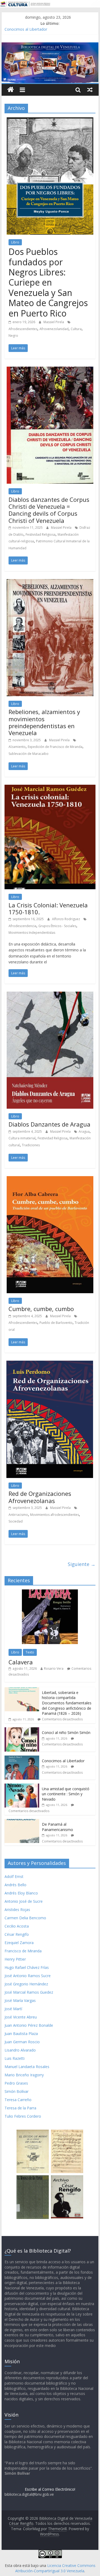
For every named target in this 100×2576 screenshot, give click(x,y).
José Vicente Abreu (21, 2017)
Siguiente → (82, 1564)
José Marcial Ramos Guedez (29, 1992)
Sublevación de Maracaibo (29, 754)
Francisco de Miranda (23, 1951)
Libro (15, 242)
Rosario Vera (54, 1668)
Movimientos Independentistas (32, 933)
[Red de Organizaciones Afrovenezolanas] (50, 1364)
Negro (13, 336)
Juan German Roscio (22, 2042)
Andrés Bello (15, 1885)
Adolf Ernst (14, 1876)
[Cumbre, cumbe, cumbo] (50, 1179)
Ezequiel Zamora (19, 1943)
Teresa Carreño (18, 2100)
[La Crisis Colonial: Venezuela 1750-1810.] (50, 788)
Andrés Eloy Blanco (21, 1893)
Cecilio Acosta (17, 1926)
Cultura (76, 329)
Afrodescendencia (22, 926)
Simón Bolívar (17, 2091)
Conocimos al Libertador (63, 1761)
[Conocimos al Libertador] (22, 1758)
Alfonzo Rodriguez (66, 919)
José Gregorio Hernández (26, 1984)
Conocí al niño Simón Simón (29, 29)
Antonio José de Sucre (24, 1901)
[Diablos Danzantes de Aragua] (50, 995)
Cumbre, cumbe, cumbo (41, 1309)
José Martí (13, 2009)
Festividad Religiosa (41, 534)
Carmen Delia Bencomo (25, 1918)
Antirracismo (18, 1515)
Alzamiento (17, 747)
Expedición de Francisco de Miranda (55, 747)
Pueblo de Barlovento (56, 1323)
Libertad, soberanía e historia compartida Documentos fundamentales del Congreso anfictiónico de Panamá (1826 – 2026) (67, 1703)
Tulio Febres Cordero (23, 2116)
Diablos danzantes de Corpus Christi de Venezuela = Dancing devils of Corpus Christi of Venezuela (49, 510)
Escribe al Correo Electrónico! (50, 2489)
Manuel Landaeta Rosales (27, 2067)
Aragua (84, 1131)
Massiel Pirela (54, 322)
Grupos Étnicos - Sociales (57, 926)
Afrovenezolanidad (54, 329)
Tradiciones (31, 1145)
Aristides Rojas (17, 1910)
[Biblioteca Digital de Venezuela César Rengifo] (50, 46)
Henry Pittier (15, 1959)
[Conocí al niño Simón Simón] (22, 1730)
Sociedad (16, 1521)
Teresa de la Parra (20, 2108)
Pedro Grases (16, 2083)
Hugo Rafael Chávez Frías (27, 1967)
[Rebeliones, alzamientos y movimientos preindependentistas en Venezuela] (50, 582)
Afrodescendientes (23, 329)
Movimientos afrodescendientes (55, 1515)
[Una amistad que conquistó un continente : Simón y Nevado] (22, 1786)
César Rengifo (17, 1934)
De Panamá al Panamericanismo (57, 1827)
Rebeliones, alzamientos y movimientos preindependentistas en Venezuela (44, 722)
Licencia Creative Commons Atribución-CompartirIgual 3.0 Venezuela (55, 2568)
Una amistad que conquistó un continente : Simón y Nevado (66, 1794)
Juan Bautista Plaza (21, 2034)
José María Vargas (20, 2000)
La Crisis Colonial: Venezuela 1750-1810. (48, 908)
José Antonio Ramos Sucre (28, 1976)
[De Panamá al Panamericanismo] (22, 1822)
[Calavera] (50, 1592)
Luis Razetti (15, 2058)
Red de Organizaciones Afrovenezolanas (40, 1497)
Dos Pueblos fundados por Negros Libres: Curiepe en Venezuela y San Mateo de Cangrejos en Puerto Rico (48, 282)
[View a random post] (90, 90)
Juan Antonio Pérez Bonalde (29, 2025)
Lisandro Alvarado (20, 2050)
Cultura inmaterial (22, 1138)
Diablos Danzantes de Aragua (49, 1124)
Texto (30, 1652)
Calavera (21, 1662)
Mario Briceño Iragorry (24, 2075)
